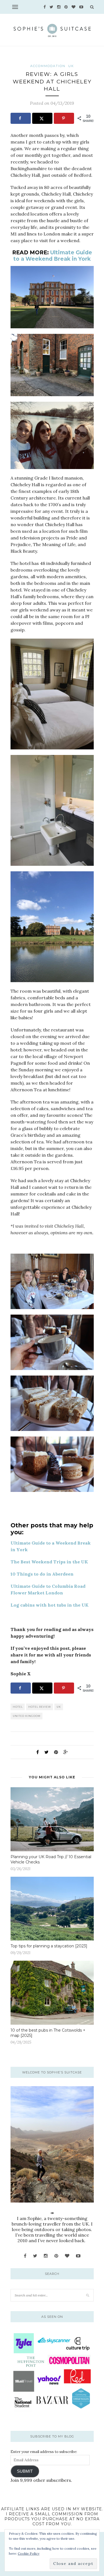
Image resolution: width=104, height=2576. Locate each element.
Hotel (18, 1707)
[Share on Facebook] (21, 118)
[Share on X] (42, 118)
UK (71, 66)
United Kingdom (27, 1716)
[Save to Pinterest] (64, 118)
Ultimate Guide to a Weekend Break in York (53, 256)
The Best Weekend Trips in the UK (49, 1562)
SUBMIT (25, 2471)
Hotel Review (40, 1707)
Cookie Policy (29, 2553)
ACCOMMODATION (48, 66)
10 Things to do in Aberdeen (42, 1574)
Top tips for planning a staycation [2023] (49, 1946)
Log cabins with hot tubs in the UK (50, 1605)
